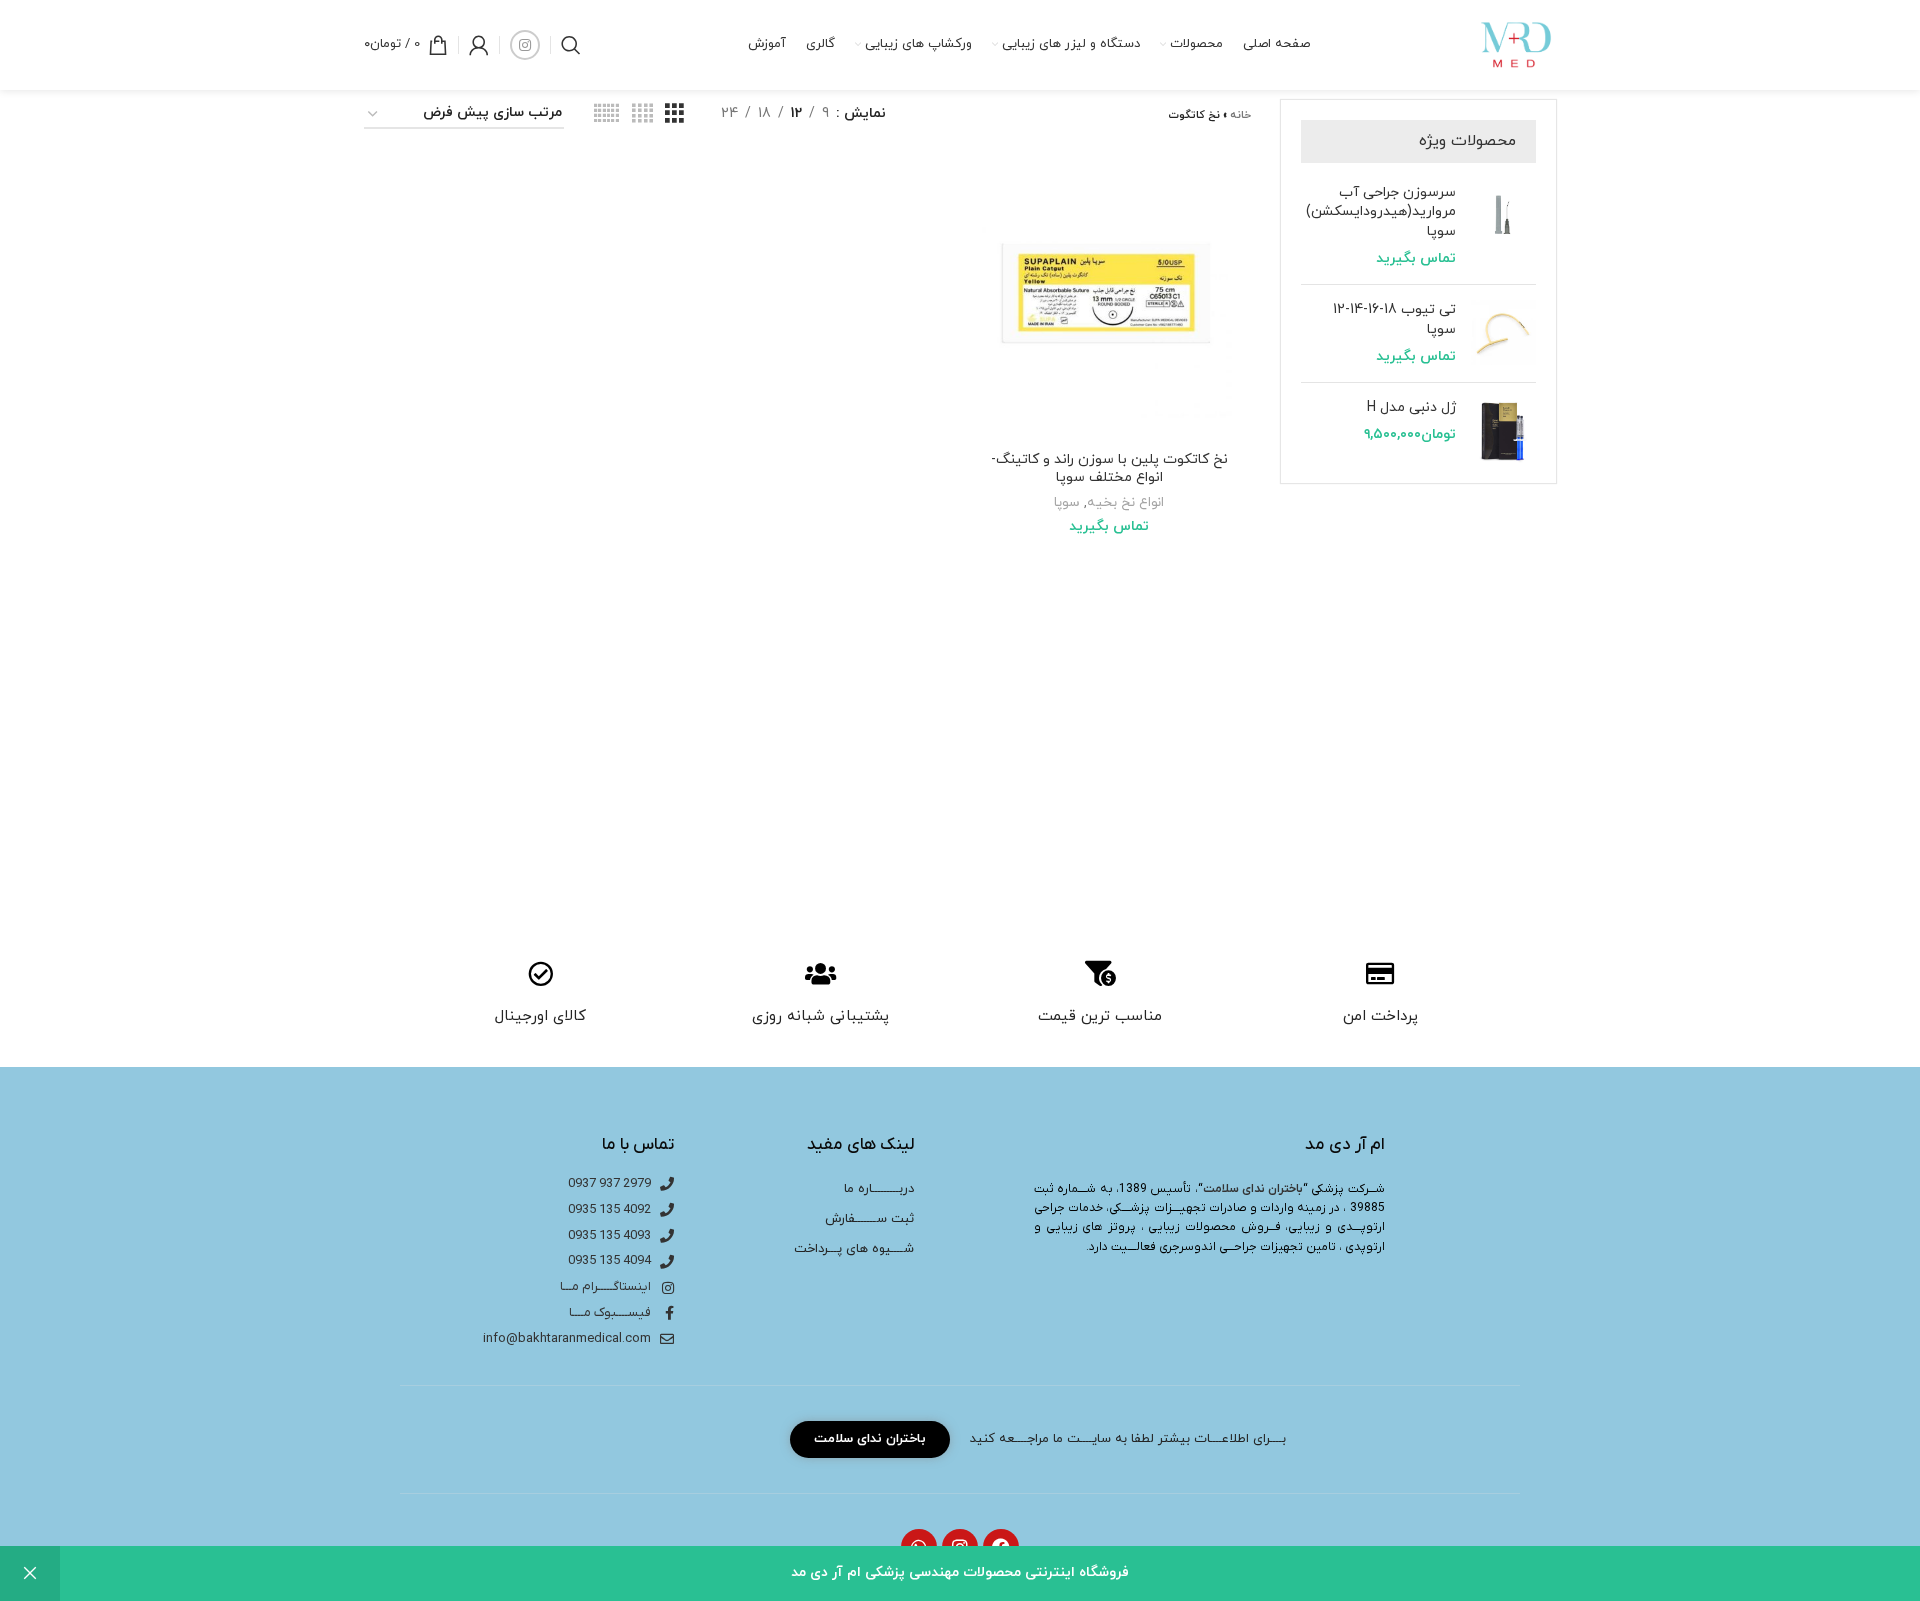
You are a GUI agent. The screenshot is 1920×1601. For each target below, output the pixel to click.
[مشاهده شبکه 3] (674, 114)
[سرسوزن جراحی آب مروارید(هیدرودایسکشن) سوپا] (1503, 226)
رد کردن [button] (30, 1573)
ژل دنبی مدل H (1411, 407)
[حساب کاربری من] (479, 45)
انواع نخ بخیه (1125, 502)
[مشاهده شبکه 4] (642, 114)
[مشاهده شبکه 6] (606, 114)
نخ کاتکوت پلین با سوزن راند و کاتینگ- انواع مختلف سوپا (1109, 468)
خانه (1240, 115)
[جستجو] (571, 45)
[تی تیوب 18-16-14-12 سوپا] (1503, 333)
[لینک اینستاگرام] (525, 45)
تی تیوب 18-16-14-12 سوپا (1394, 319)
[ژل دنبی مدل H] (1503, 430)
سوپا (1067, 502)
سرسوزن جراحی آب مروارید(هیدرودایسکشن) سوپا (1381, 212)
